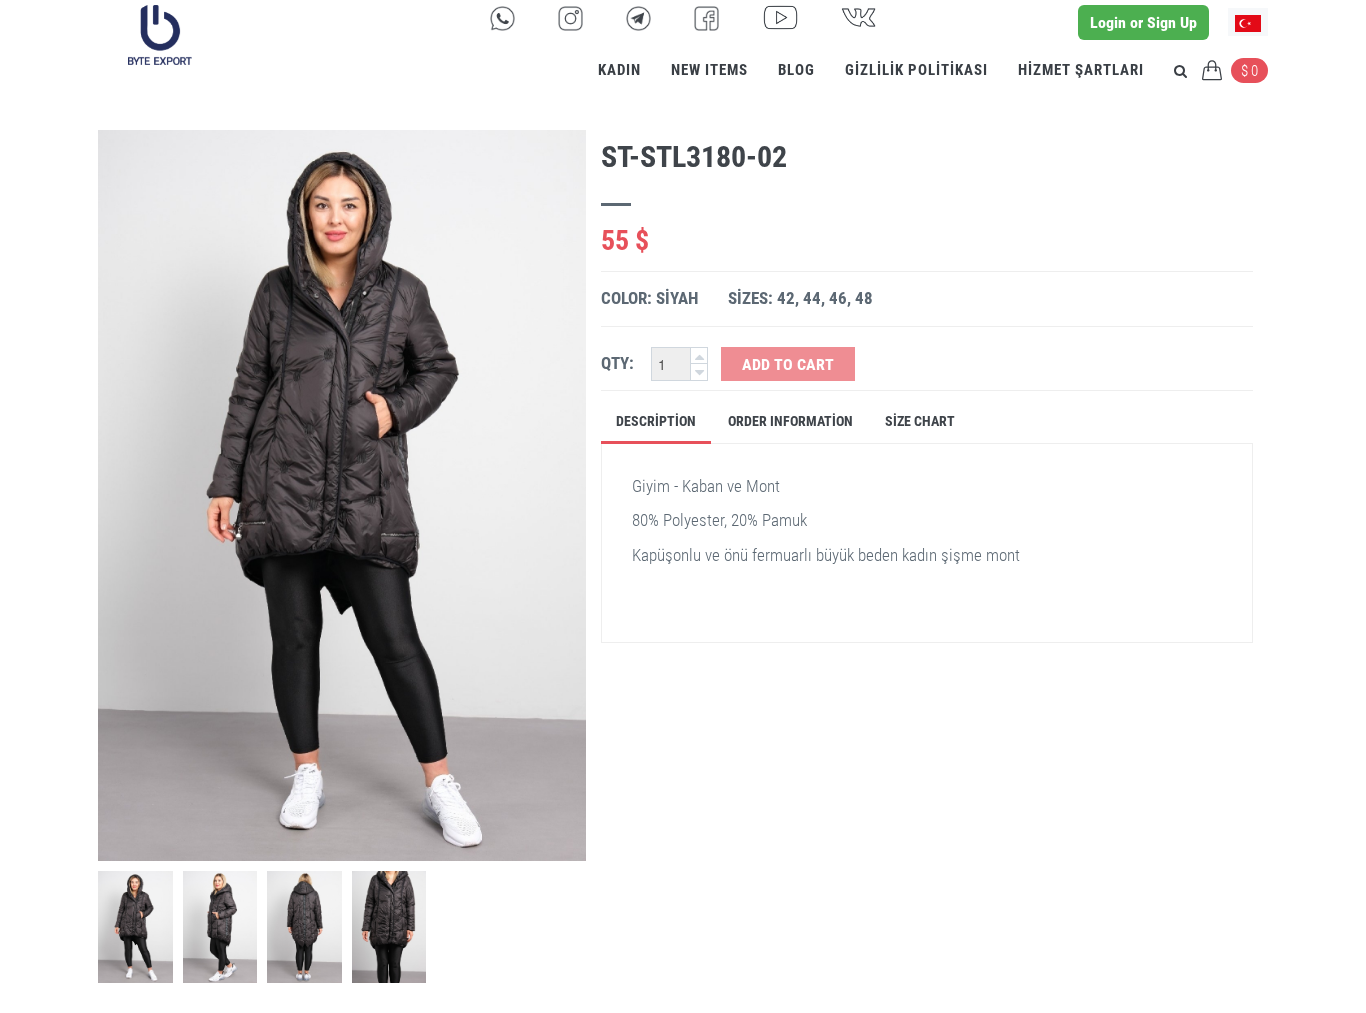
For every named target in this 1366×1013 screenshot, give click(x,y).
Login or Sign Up (1143, 22)
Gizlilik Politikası (916, 70)
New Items (709, 70)
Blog (796, 70)
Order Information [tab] (790, 421)
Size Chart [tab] (920, 421)
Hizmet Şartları (1081, 70)
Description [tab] (656, 421)
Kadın (619, 70)
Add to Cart (788, 364)
